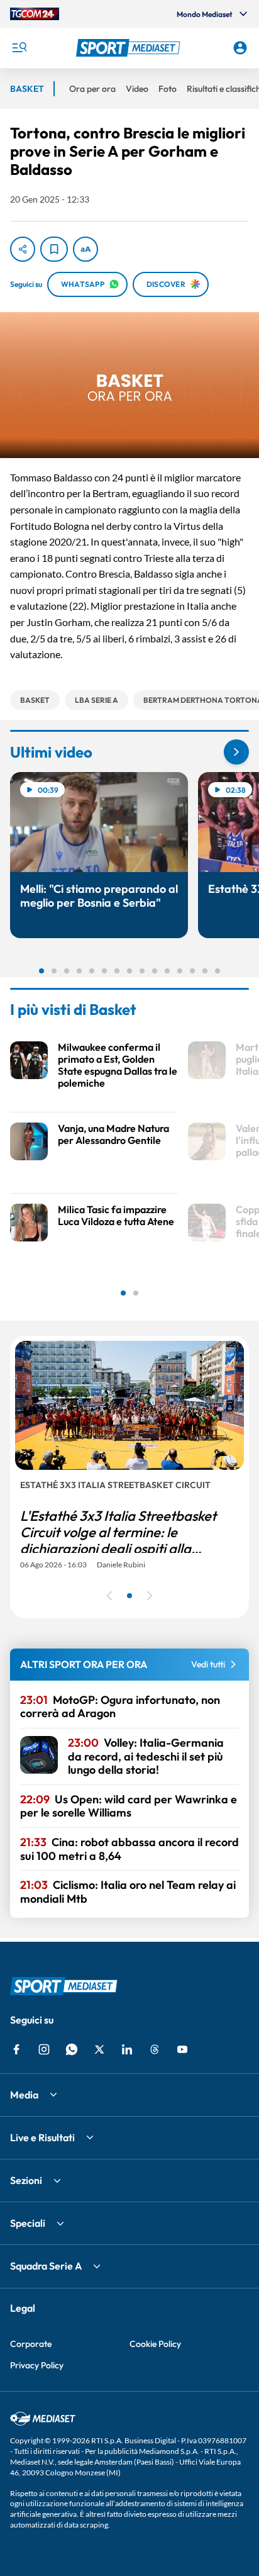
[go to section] (236, 752)
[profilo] (240, 48)
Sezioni (26, 2180)
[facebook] (16, 2049)
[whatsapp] (72, 2049)
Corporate (31, 2344)
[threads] (155, 2049)
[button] (130, 48)
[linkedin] (127, 2049)
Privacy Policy (37, 2365)
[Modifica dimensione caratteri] (85, 249)
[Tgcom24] (35, 14)
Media (24, 2095)
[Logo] (130, 48)
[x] (99, 2049)
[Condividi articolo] (23, 249)
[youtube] (182, 2049)
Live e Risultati (42, 2137)
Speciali (28, 2223)
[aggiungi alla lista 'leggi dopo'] (54, 249)
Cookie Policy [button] (155, 2344)
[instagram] (44, 2049)
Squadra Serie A (46, 2266)
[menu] (19, 48)
